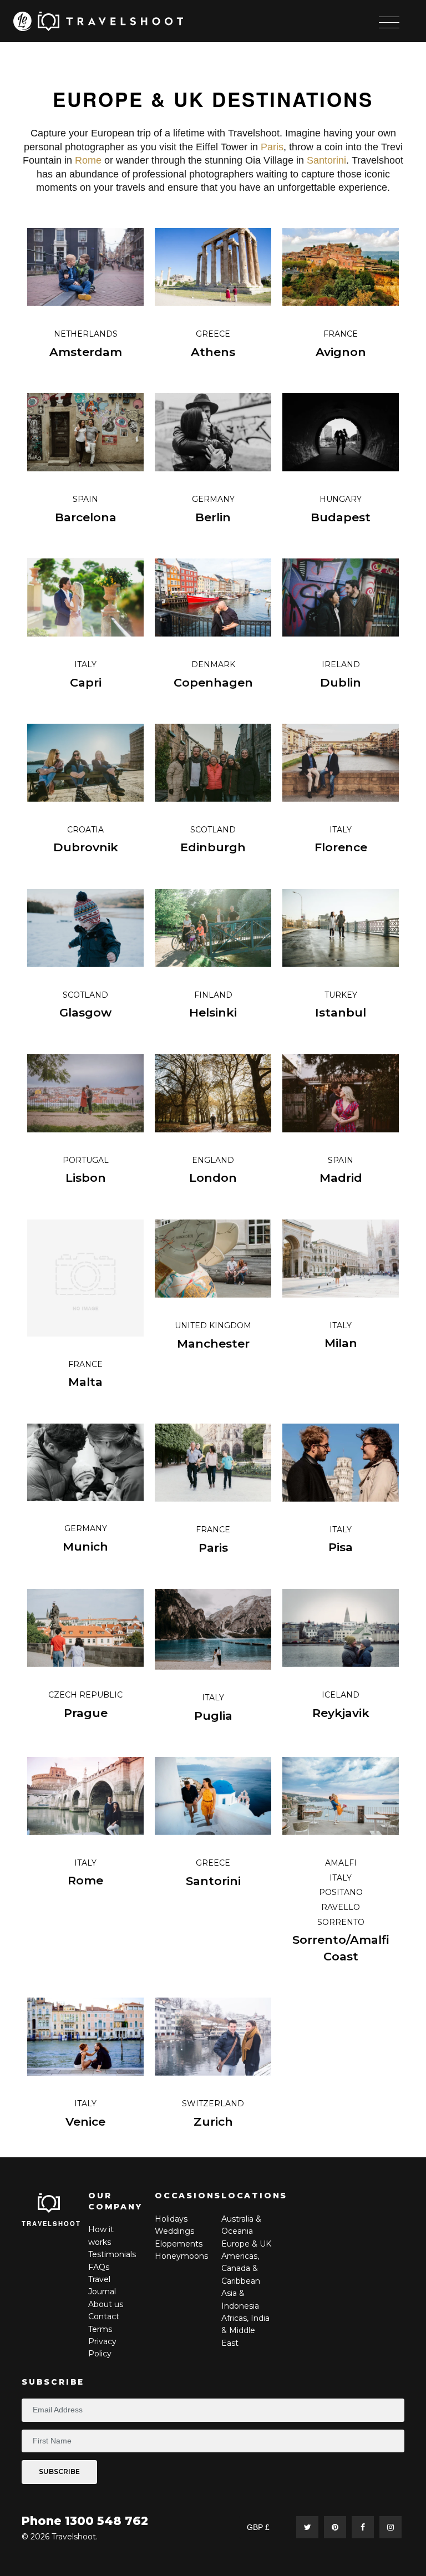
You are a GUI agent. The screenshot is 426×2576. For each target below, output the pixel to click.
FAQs (99, 2267)
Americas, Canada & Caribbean (241, 2268)
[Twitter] (307, 2527)
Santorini (326, 160)
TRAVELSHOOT (52, 2223)
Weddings (174, 2231)
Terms (100, 2329)
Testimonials (112, 2254)
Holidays (171, 2219)
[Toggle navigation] (389, 22)
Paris (272, 147)
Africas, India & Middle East (245, 2331)
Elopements (179, 2244)
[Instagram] (390, 2527)
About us (106, 2304)
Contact (104, 2316)
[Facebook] (363, 2527)
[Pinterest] (335, 2527)
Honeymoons (181, 2256)
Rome (88, 160)
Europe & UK (246, 2244)
